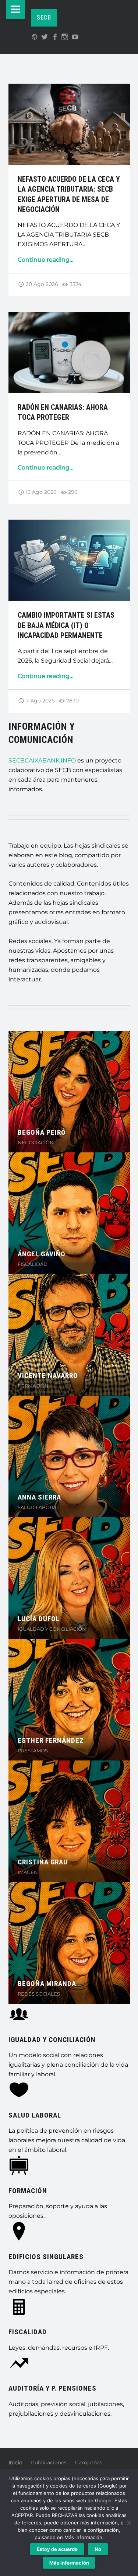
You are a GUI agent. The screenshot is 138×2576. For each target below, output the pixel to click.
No (98, 2549)
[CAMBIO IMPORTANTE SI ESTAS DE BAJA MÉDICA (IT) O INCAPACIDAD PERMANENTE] (69, 524)
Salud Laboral (35, 2115)
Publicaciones (49, 2462)
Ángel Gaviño (42, 1254)
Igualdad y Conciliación (52, 2040)
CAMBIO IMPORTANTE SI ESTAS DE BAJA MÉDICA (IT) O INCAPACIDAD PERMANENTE (66, 625)
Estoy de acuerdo (57, 2549)
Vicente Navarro (48, 1376)
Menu (15, 10)
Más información (69, 2563)
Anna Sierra (39, 1497)
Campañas (89, 2462)
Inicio (15, 2462)
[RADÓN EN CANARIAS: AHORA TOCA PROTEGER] (69, 316)
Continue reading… (45, 260)
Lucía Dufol (39, 1619)
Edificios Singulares (46, 2257)
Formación (28, 2191)
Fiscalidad (28, 2332)
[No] (129, 2523)
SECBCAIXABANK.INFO (42, 760)
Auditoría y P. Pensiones (52, 2388)
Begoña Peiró (42, 1132)
